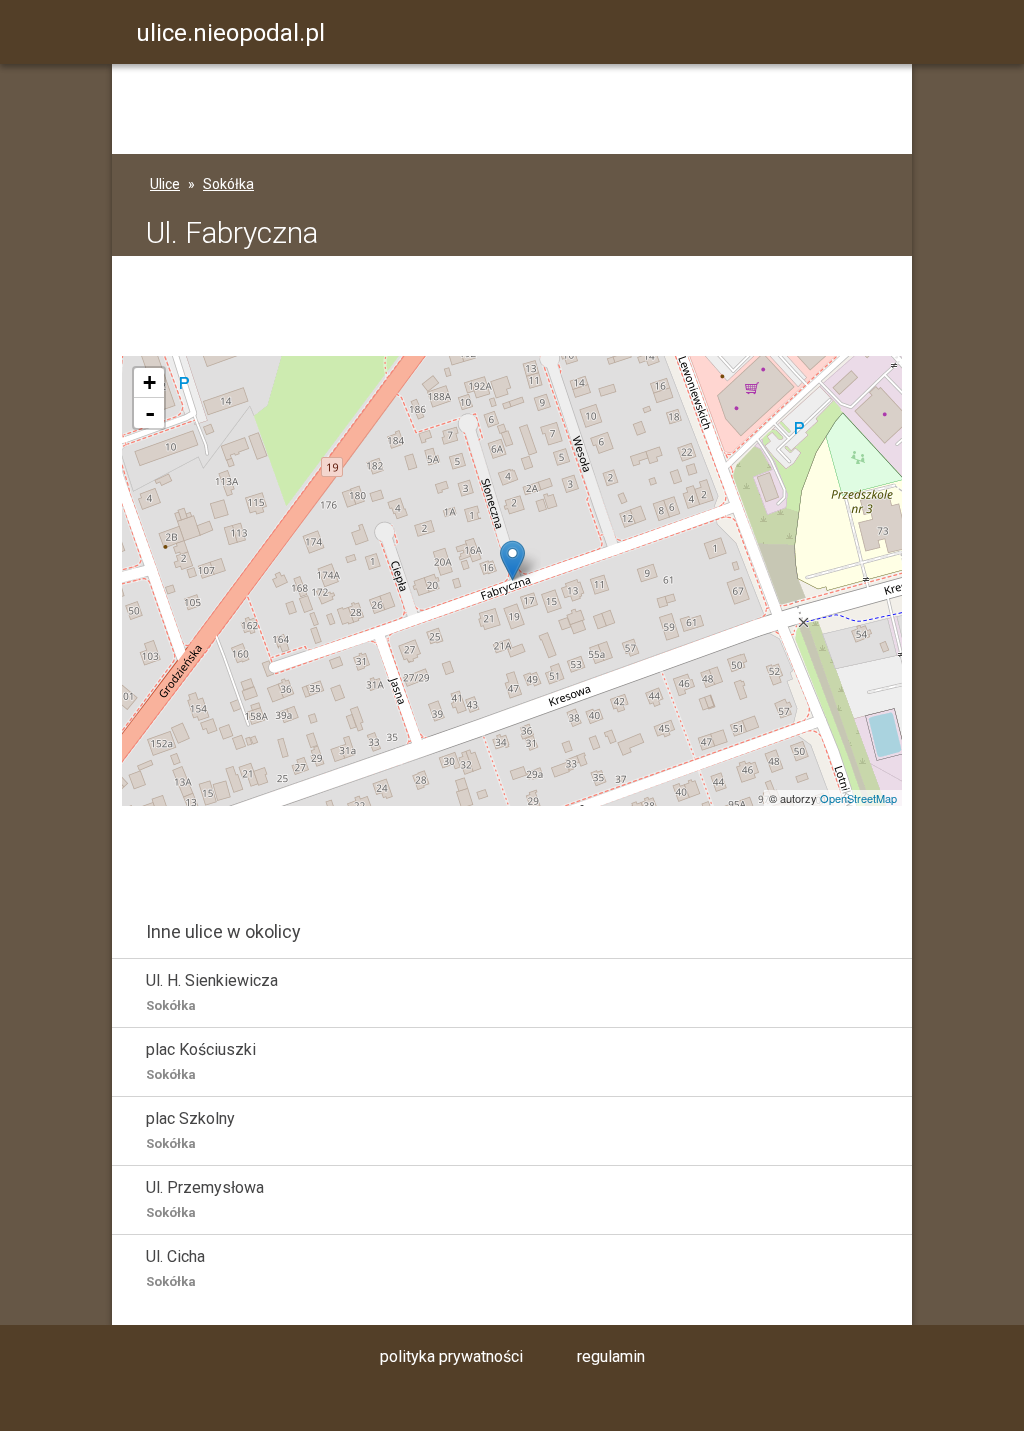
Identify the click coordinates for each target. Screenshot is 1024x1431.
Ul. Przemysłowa (205, 1199)
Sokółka (228, 184)
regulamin (611, 1356)
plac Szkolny (190, 1130)
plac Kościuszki (201, 1061)
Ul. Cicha (175, 1268)
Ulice (165, 184)
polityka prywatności (451, 1356)
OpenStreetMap (858, 798)
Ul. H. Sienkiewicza (212, 992)
